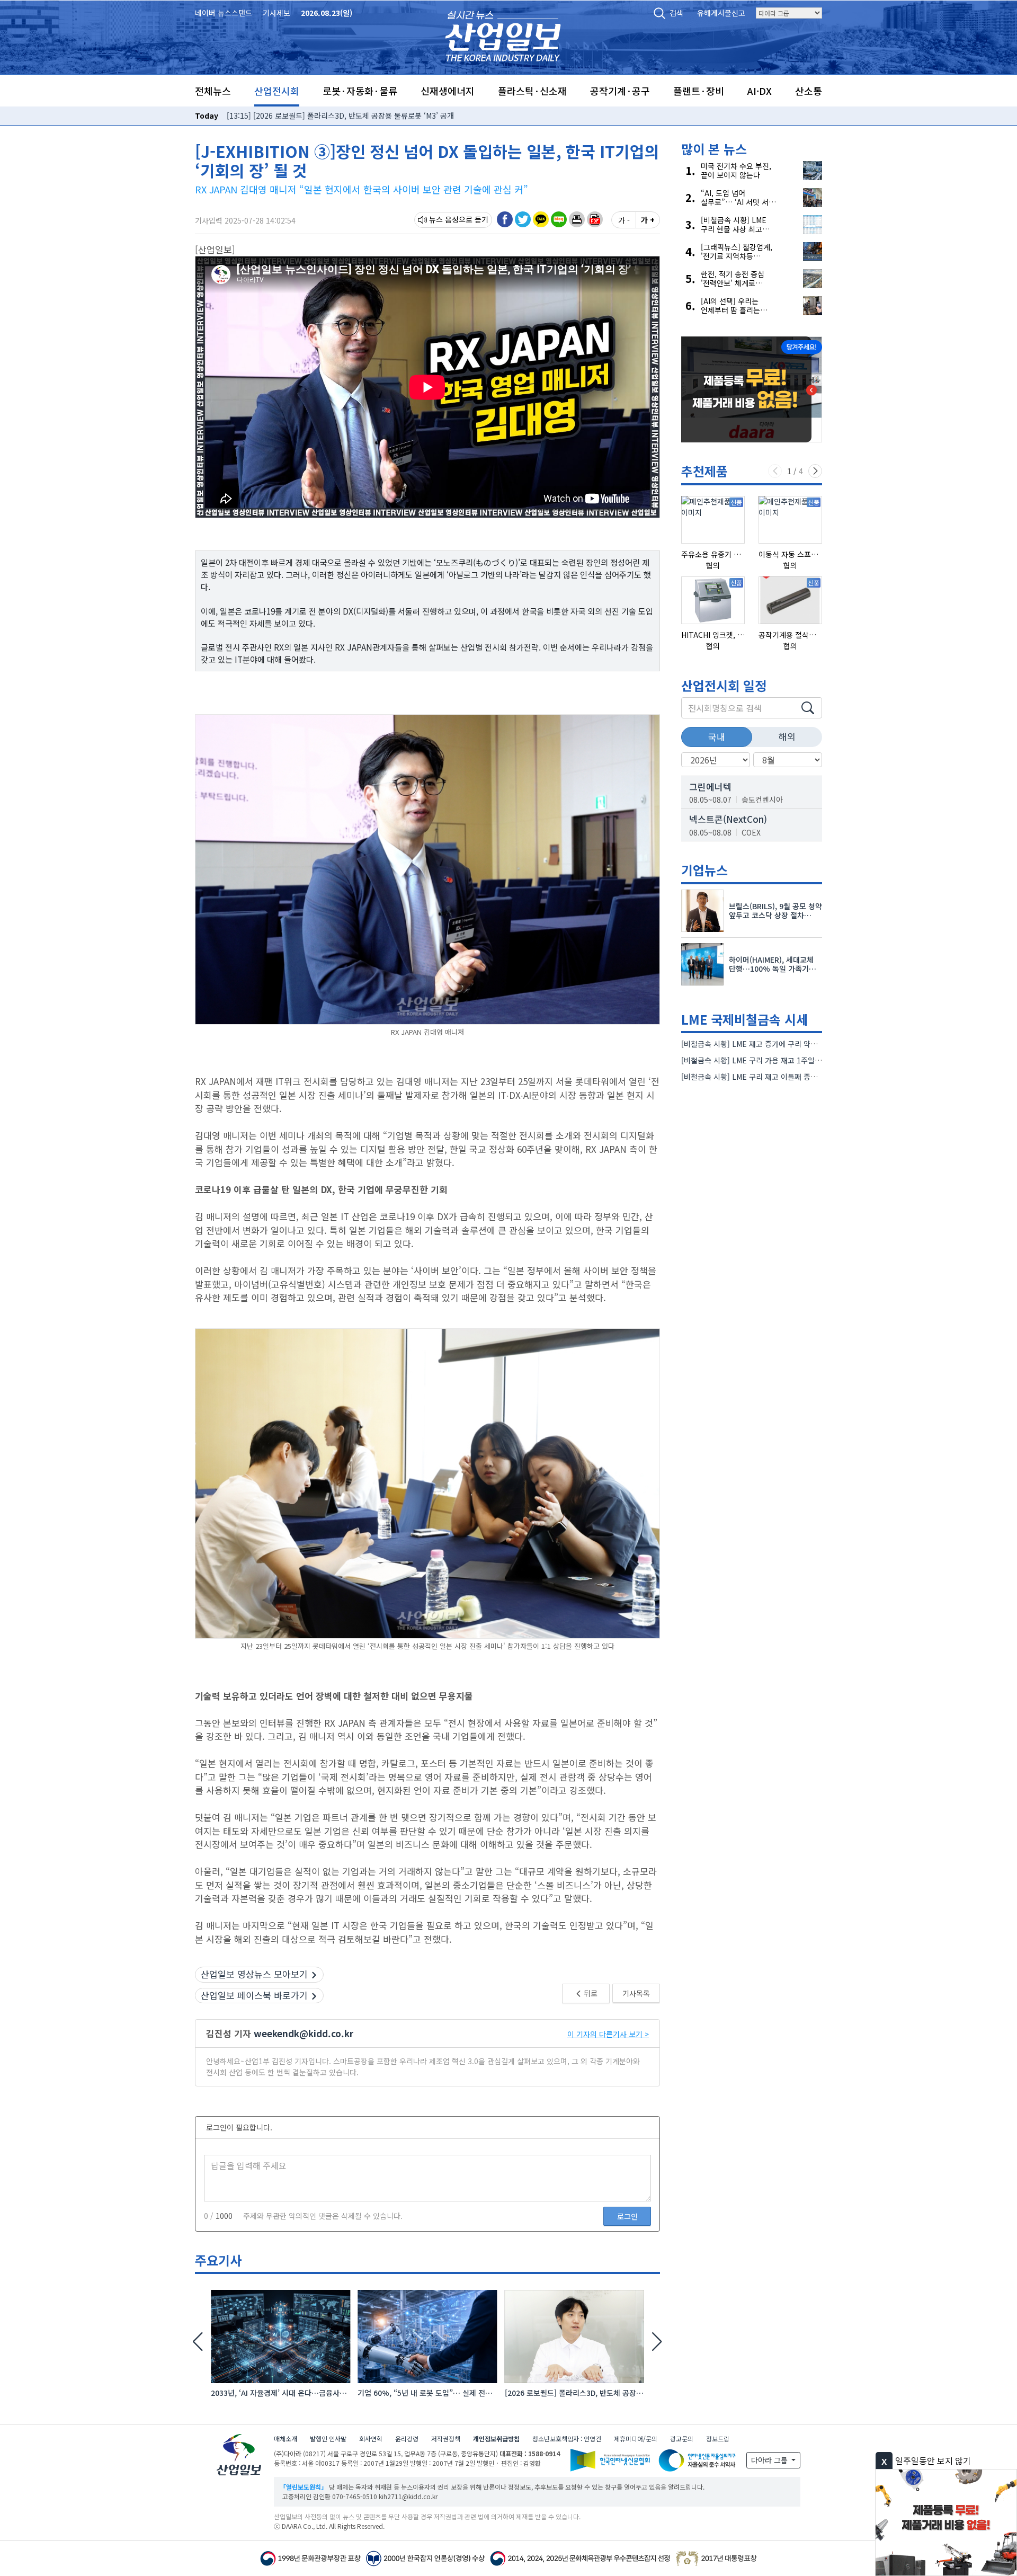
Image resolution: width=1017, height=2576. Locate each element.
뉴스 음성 (444, 219)
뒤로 (590, 1993)
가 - (624, 220)
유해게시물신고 (721, 13)
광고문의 (682, 2439)
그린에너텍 (710, 787)
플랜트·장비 (699, 91)
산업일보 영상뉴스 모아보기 (254, 1974)
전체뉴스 (213, 91)
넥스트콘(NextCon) (728, 819)
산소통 (809, 91)
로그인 (627, 2216)
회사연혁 (371, 2439)
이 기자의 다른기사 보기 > (608, 2034)
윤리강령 (407, 2439)
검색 (676, 13)
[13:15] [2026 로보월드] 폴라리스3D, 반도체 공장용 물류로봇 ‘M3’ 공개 (340, 116)
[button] (577, 219)
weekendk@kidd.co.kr (304, 2033)
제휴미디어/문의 (636, 2439)
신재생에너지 (448, 91)
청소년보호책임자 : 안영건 (567, 2439)
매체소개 (286, 2439)
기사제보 (276, 13)
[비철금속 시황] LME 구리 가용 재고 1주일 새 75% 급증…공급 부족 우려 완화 (804, 1060)
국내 (717, 737)
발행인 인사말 (328, 2439)
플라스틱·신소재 (532, 91)
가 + (648, 220)
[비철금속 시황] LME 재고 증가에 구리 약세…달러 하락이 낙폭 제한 (787, 1044)
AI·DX (760, 91)
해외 (787, 736)
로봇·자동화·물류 (360, 91)
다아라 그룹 (770, 2460)
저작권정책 (446, 2439)
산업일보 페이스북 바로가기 (254, 1995)
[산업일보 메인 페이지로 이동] (503, 35)
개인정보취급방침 (496, 2439)
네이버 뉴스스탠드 (224, 13)
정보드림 (718, 2439)
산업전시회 (277, 91)
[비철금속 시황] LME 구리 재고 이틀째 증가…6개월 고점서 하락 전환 (789, 1077)
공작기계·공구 (620, 91)
